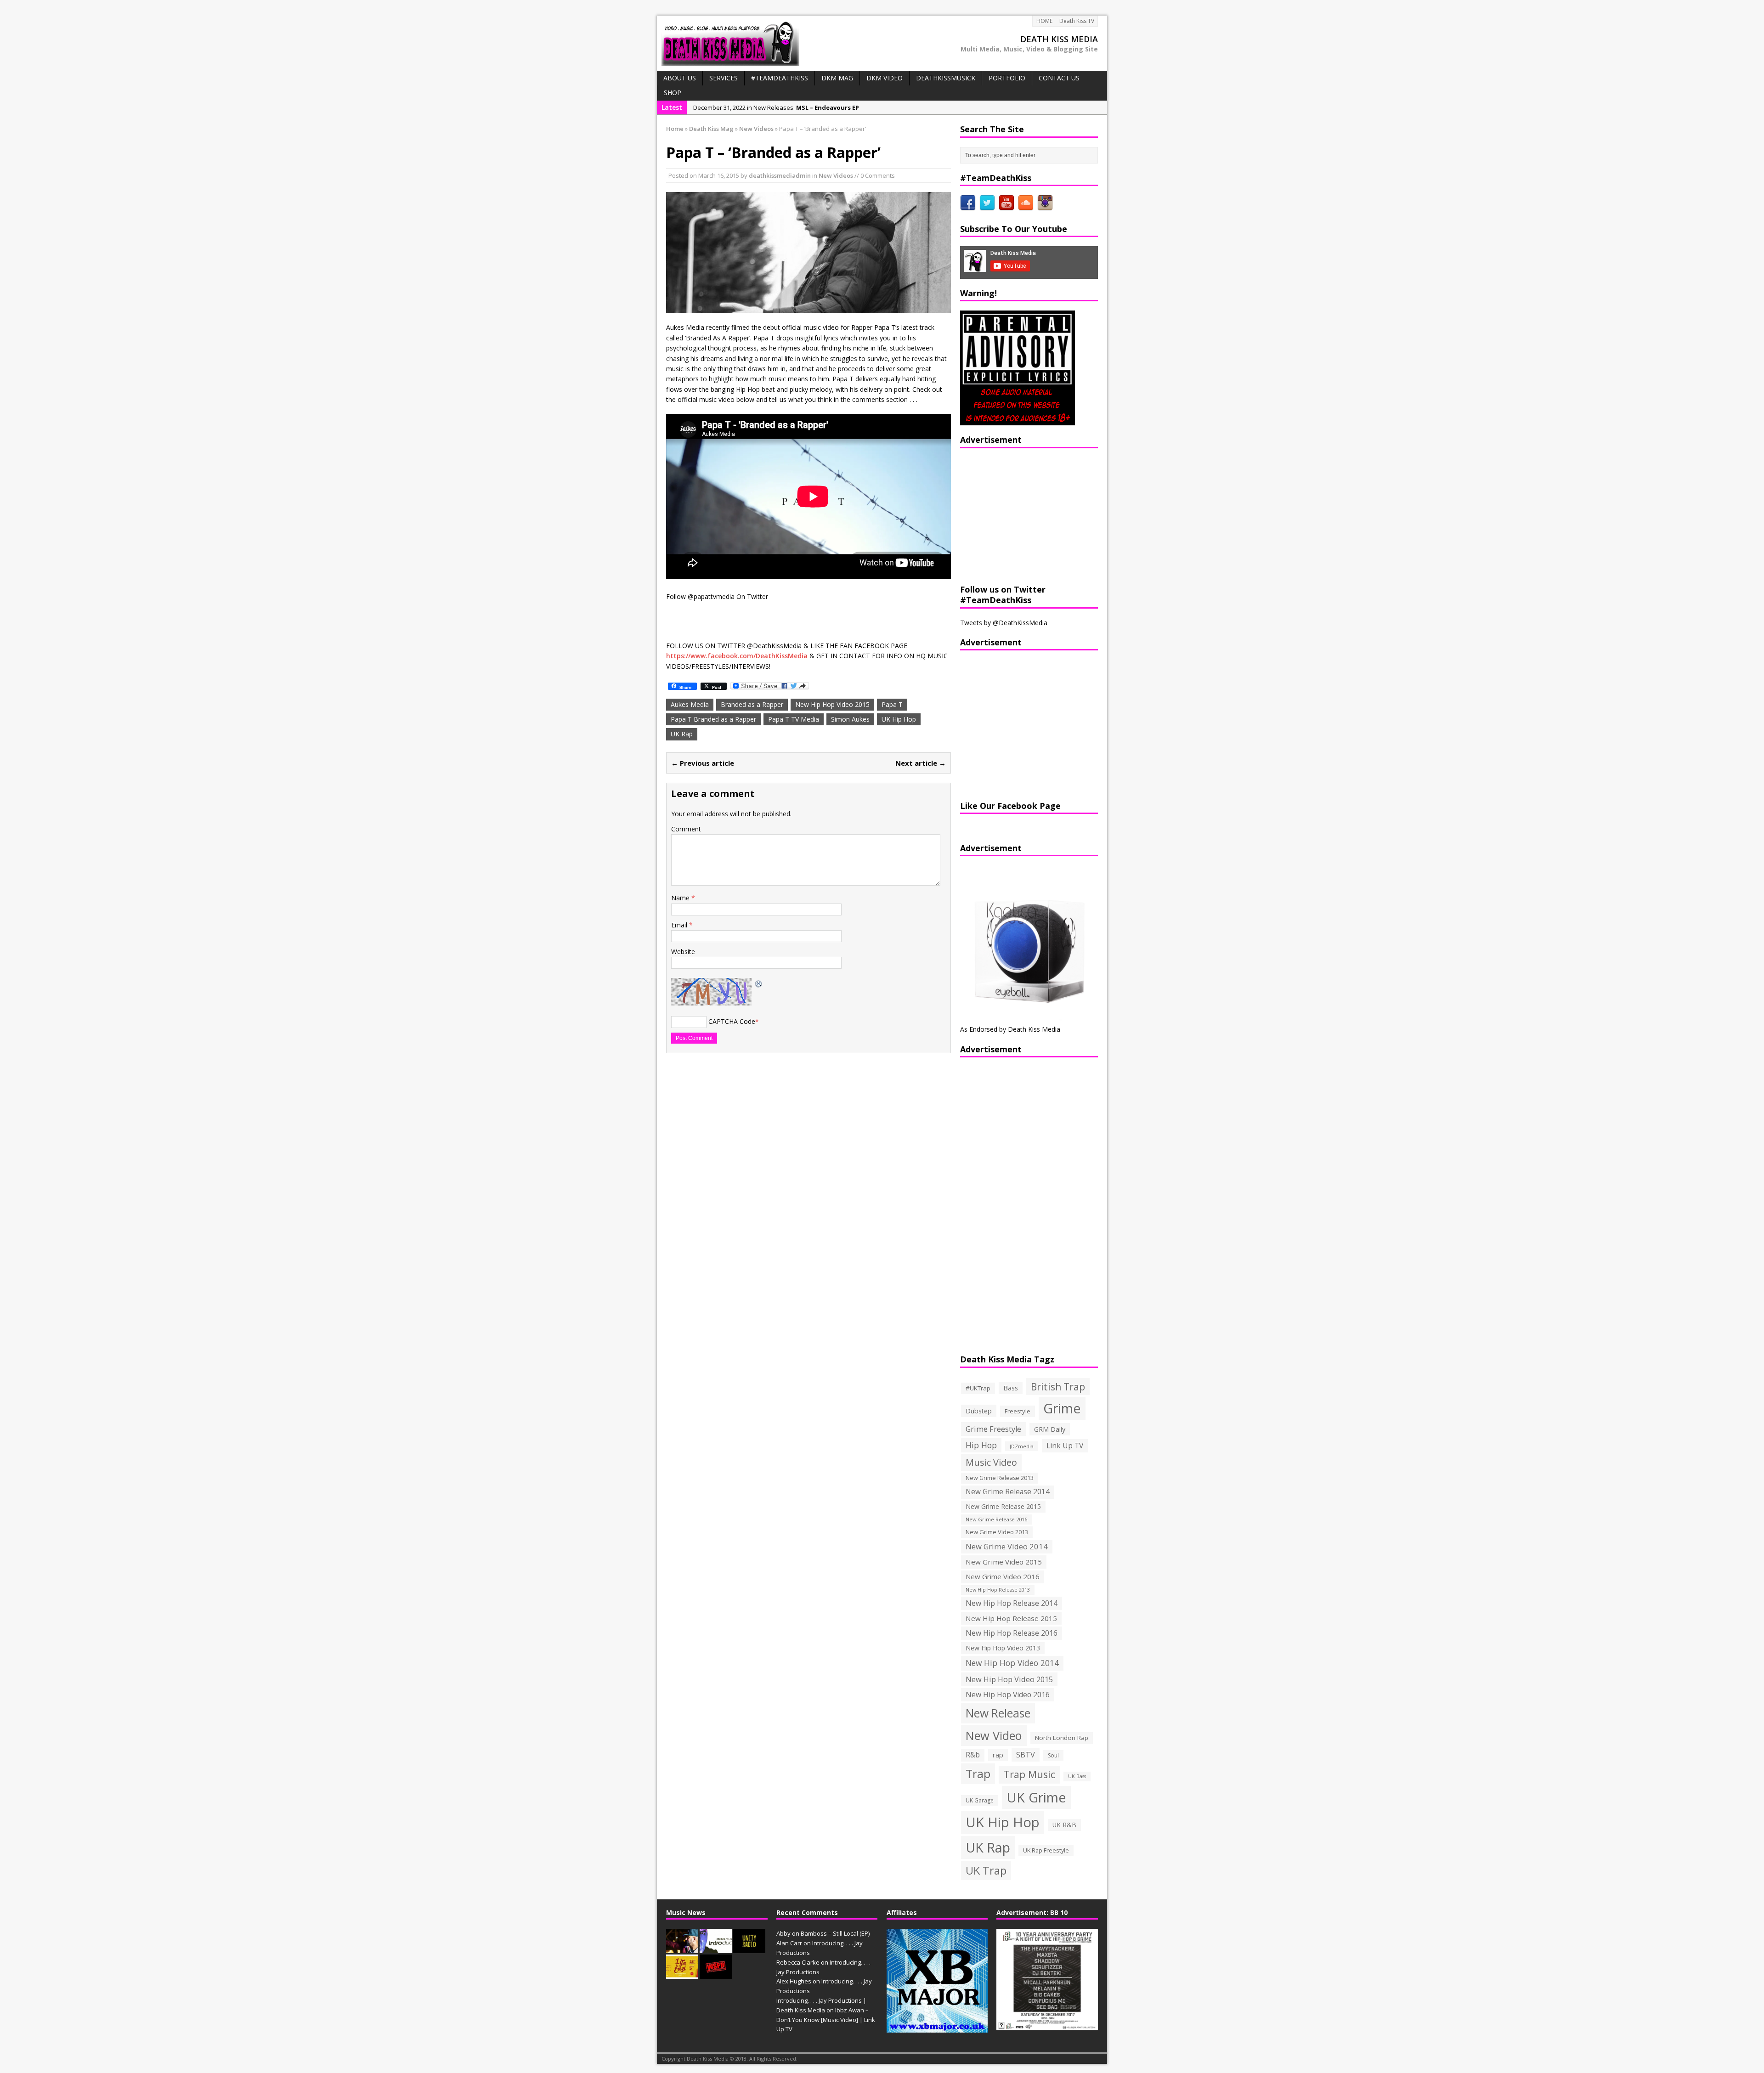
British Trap (1058, 1387)
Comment (686, 829)
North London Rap (1062, 1738)
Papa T (892, 704)
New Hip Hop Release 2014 (1012, 1603)
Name (681, 898)
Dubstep (979, 1411)
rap (998, 1755)
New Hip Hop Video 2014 (1012, 1663)
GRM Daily (1050, 1429)
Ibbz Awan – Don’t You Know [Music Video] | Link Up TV (826, 2020)
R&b (973, 1755)
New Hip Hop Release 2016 (1012, 1633)
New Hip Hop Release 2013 (998, 1590)
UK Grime (1036, 1797)
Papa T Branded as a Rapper (713, 719)
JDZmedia (1022, 1446)
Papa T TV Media (794, 719)
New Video (994, 1735)
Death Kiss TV (1077, 21)
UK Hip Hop (899, 719)
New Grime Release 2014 (1008, 1492)
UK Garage (980, 1800)
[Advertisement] (1018, 515)
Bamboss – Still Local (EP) (835, 1933)
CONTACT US (1059, 78)
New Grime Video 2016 (1003, 1576)
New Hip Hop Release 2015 (1011, 1618)
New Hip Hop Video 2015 (832, 704)
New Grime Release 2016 (996, 1519)
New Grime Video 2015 (1004, 1562)
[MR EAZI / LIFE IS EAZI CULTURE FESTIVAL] (682, 1974)
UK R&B (1064, 1825)
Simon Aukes (850, 719)
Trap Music (1029, 1774)
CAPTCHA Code (732, 1021)
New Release (998, 1713)
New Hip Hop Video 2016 (1008, 1695)
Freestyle (1018, 1411)
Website (683, 952)
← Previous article (703, 763)
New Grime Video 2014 (1007, 1546)
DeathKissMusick (946, 78)
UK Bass (1077, 1776)
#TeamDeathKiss (780, 78)
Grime (1062, 1408)
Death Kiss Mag (711, 129)
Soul (1053, 1755)
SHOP (673, 93)
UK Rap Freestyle (1046, 1850)
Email (680, 925)
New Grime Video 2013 (997, 1532)
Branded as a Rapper (752, 704)
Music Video (991, 1462)
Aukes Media (690, 704)
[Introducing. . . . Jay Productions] (682, 1948)
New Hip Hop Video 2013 (1003, 1648)
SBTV (1026, 1755)
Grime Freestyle (993, 1429)
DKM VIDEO (885, 78)
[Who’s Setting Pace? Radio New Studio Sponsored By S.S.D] (716, 1974)
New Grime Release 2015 (1003, 1506)
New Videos (836, 175)
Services (724, 78)
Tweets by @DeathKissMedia (1004, 623)
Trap (978, 1774)
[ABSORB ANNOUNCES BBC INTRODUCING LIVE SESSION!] (716, 1948)
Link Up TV (1065, 1446)
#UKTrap (978, 1388)
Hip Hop (981, 1445)
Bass (1011, 1388)
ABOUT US (680, 78)
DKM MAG (837, 78)
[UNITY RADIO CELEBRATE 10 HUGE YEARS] (749, 1948)
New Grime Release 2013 (1000, 1478)
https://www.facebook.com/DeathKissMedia (737, 656)
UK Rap (682, 734)
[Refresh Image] (759, 983)
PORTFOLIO (1007, 78)
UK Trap (986, 1870)
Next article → (921, 763)
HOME (1044, 21)
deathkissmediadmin (780, 175)
